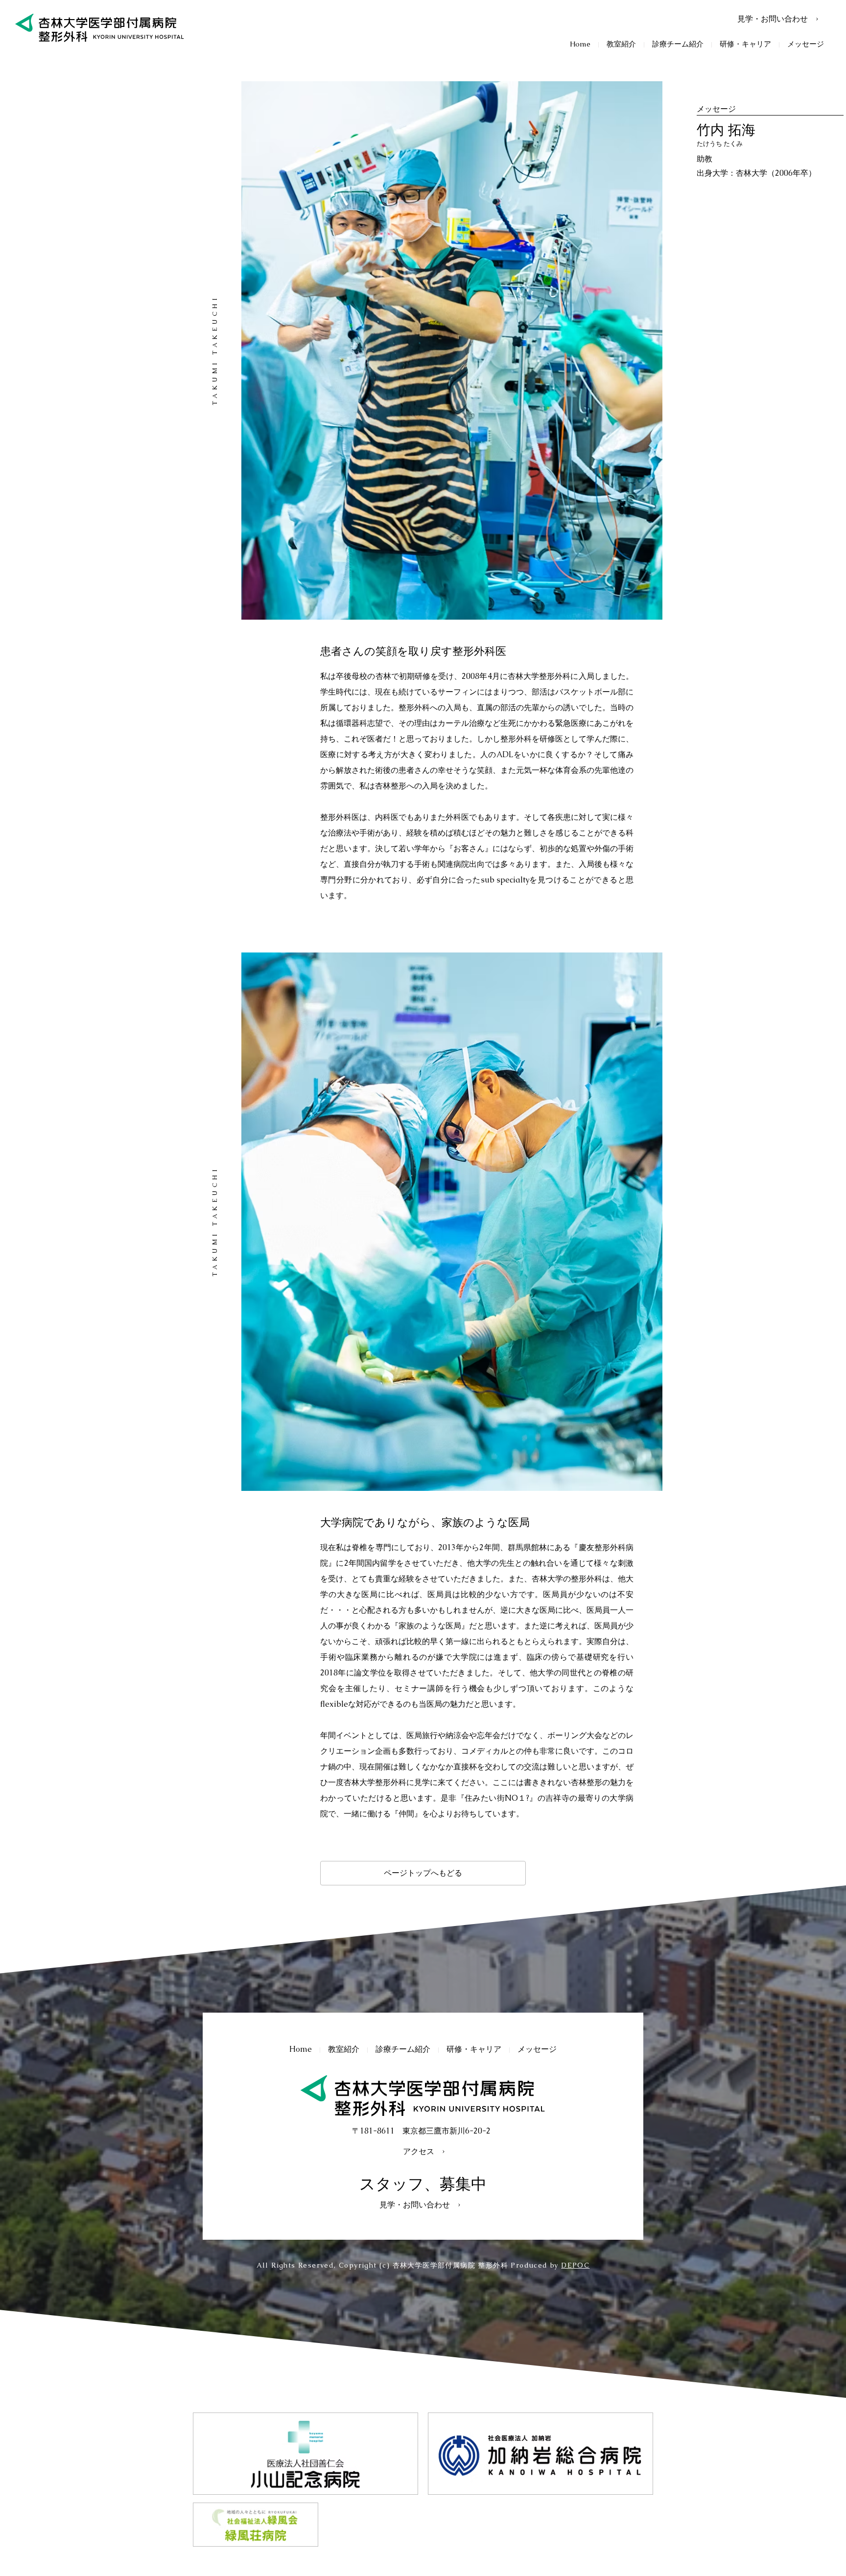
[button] (621, 44)
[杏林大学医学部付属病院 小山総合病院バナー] (305, 2454)
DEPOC (575, 2265)
